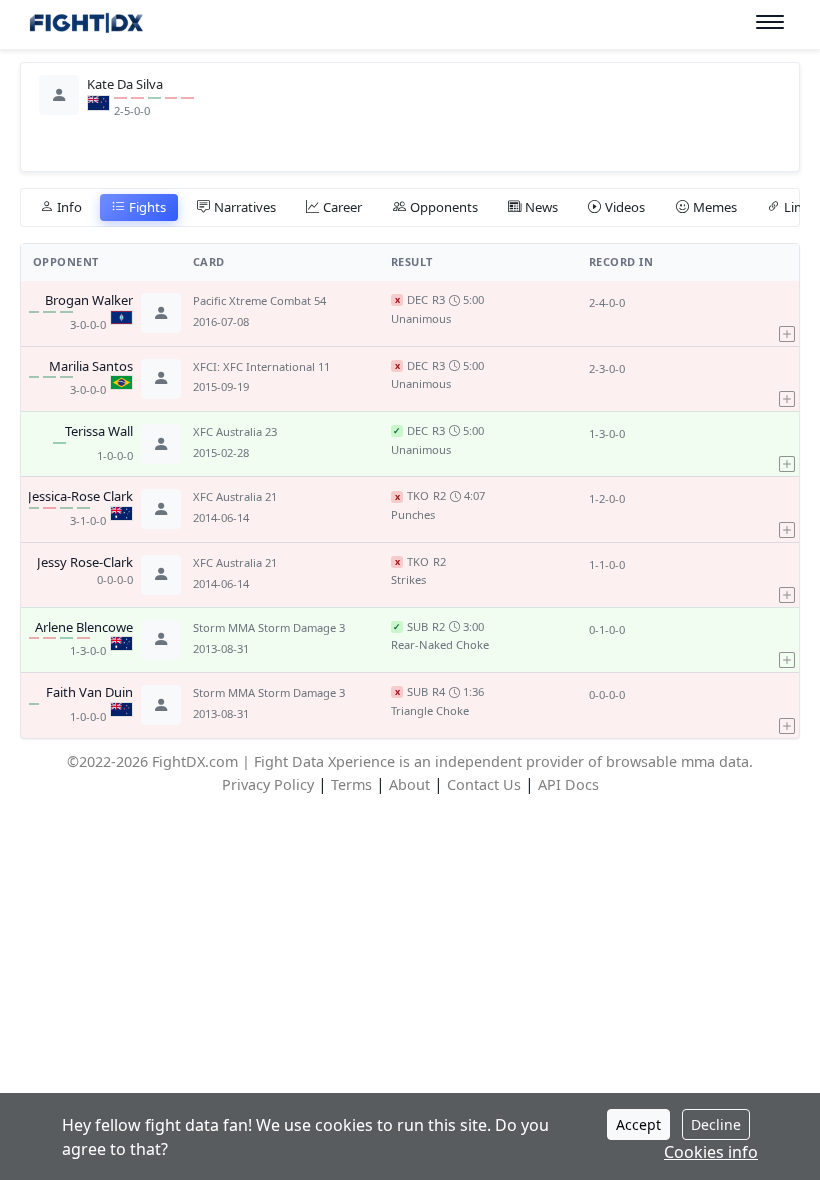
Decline (716, 1124)
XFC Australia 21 (235, 496)
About (409, 784)
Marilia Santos (91, 367)
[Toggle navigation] (770, 22)
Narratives (245, 207)
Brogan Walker (89, 301)
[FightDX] (85, 25)
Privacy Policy (268, 784)
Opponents (444, 207)
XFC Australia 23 (235, 431)
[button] (787, 313)
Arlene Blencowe (84, 628)
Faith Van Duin (89, 693)
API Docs (568, 784)
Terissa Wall (99, 432)
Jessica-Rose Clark (80, 497)
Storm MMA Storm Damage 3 (269, 627)
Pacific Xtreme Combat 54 (259, 300)
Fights (147, 207)
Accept (638, 1124)
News (541, 207)
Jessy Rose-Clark (85, 563)
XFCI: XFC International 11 (261, 366)
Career (342, 207)
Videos (625, 207)
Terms (351, 784)
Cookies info (711, 1152)
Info (69, 207)
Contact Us (484, 784)
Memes (715, 207)
